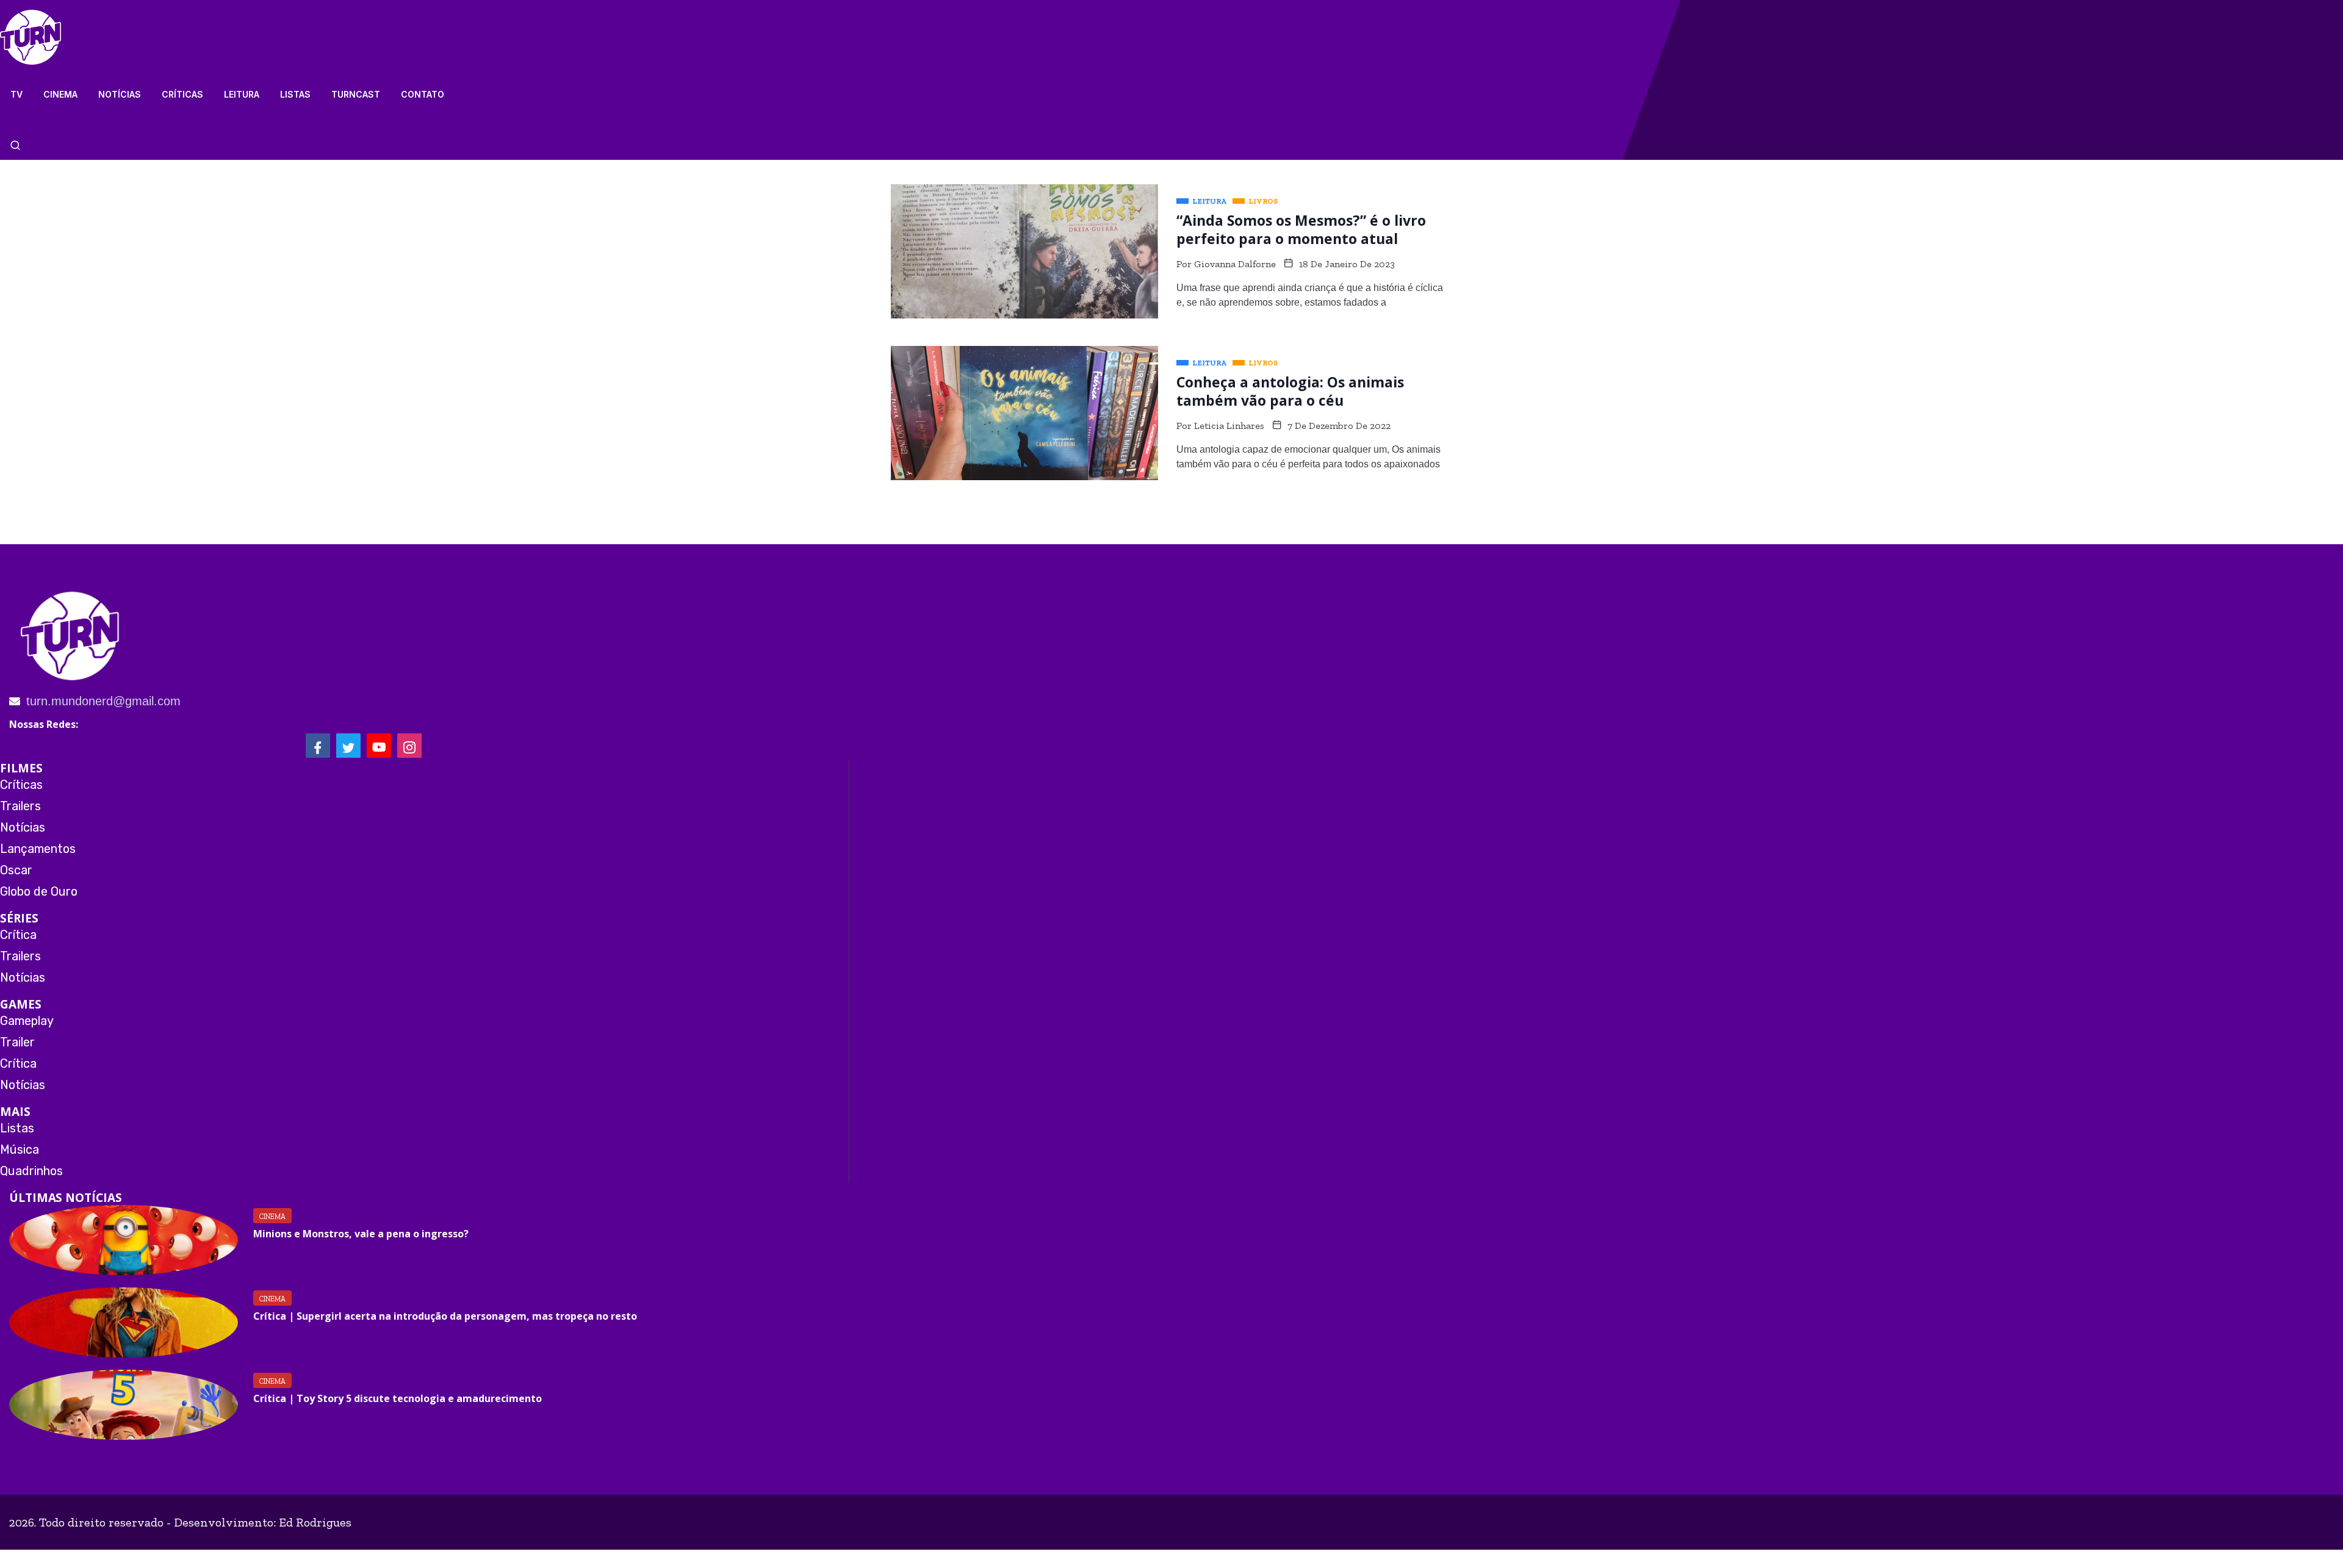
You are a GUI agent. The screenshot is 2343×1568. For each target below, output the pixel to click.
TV (16, 94)
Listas (295, 94)
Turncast (356, 94)
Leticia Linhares (1229, 426)
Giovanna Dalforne (1235, 264)
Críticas (182, 94)
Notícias (120, 94)
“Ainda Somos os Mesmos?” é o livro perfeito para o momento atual (1301, 229)
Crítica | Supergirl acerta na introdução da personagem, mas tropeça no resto (445, 1316)
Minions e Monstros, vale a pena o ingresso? (361, 1234)
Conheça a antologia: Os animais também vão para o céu (1290, 391)
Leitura (242, 94)
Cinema (60, 94)
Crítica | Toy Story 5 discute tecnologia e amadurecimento (398, 1398)
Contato (423, 94)
